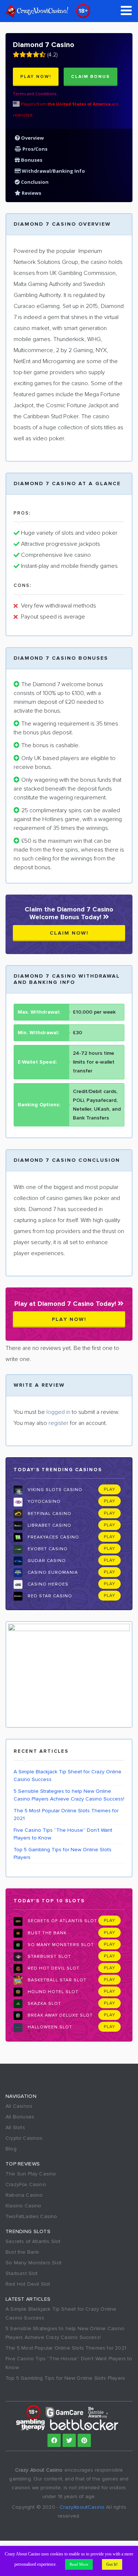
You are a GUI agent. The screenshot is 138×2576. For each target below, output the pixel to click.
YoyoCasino (43, 1502)
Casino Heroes (47, 1584)
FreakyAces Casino (53, 1537)
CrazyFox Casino (26, 2184)
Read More (79, 2564)
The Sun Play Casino (31, 2174)
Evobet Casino (47, 1549)
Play (109, 1489)
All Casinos (19, 2106)
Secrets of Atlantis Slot (62, 1921)
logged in (58, 1412)
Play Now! (36, 77)
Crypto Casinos (24, 2138)
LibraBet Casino (49, 1525)
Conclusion (34, 182)
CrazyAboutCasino (82, 2507)
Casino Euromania (52, 1572)
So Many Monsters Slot (60, 1945)
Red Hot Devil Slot (53, 1968)
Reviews (31, 193)
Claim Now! (69, 933)
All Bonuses (20, 2117)
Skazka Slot (44, 2004)
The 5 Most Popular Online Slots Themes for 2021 (66, 1814)
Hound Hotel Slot (52, 1992)
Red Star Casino (49, 1596)
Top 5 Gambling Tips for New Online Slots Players (63, 1853)
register (59, 1423)
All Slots (15, 2127)
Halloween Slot (49, 2027)
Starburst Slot (49, 1957)
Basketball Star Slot (56, 1980)
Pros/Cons (34, 149)
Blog (11, 2149)
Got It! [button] (112, 2564)
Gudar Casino (46, 1561)
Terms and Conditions (35, 94)
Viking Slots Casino (54, 1490)
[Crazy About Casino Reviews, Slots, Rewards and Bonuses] (37, 11)
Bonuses (31, 160)
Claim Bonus (91, 77)
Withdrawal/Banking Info (53, 171)
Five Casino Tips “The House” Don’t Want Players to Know (63, 1834)
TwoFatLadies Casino (31, 2216)
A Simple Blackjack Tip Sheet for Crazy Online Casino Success (68, 1776)
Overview (32, 138)
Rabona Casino (24, 2195)
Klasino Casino (24, 2206)
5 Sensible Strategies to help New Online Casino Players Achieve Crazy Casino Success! (69, 1795)
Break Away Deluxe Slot (59, 2015)
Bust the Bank (46, 1933)
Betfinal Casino (49, 1514)
